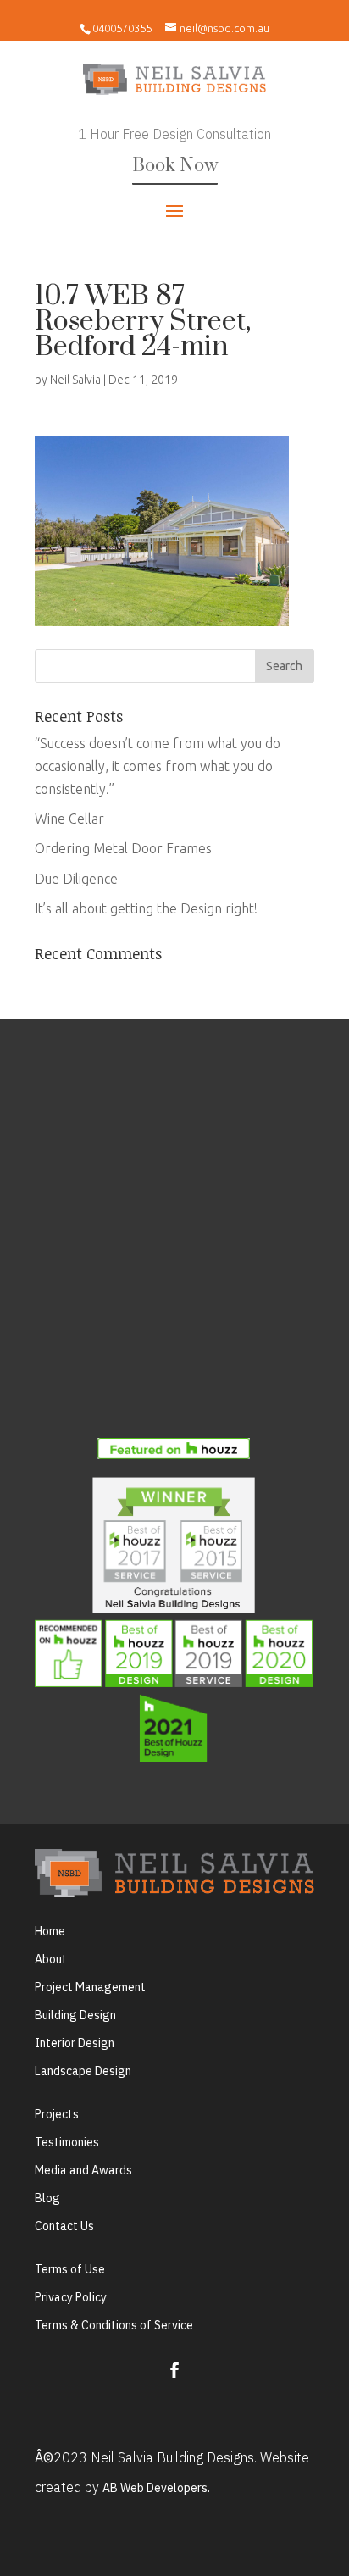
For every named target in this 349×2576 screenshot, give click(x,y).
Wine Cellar (69, 819)
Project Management (90, 1987)
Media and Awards (83, 2170)
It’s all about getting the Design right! (146, 908)
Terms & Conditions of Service (114, 2325)
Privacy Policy (71, 2297)
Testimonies (67, 2142)
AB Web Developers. (156, 2488)
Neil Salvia (75, 380)
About (51, 1959)
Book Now (175, 166)
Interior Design (75, 2043)
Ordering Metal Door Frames (123, 848)
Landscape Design (83, 2071)
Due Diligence (76, 879)
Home (50, 1931)
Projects (57, 2114)
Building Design (75, 2015)
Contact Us (64, 2226)
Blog (47, 2198)
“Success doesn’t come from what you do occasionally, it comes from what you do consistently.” (158, 766)
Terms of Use (70, 2269)
